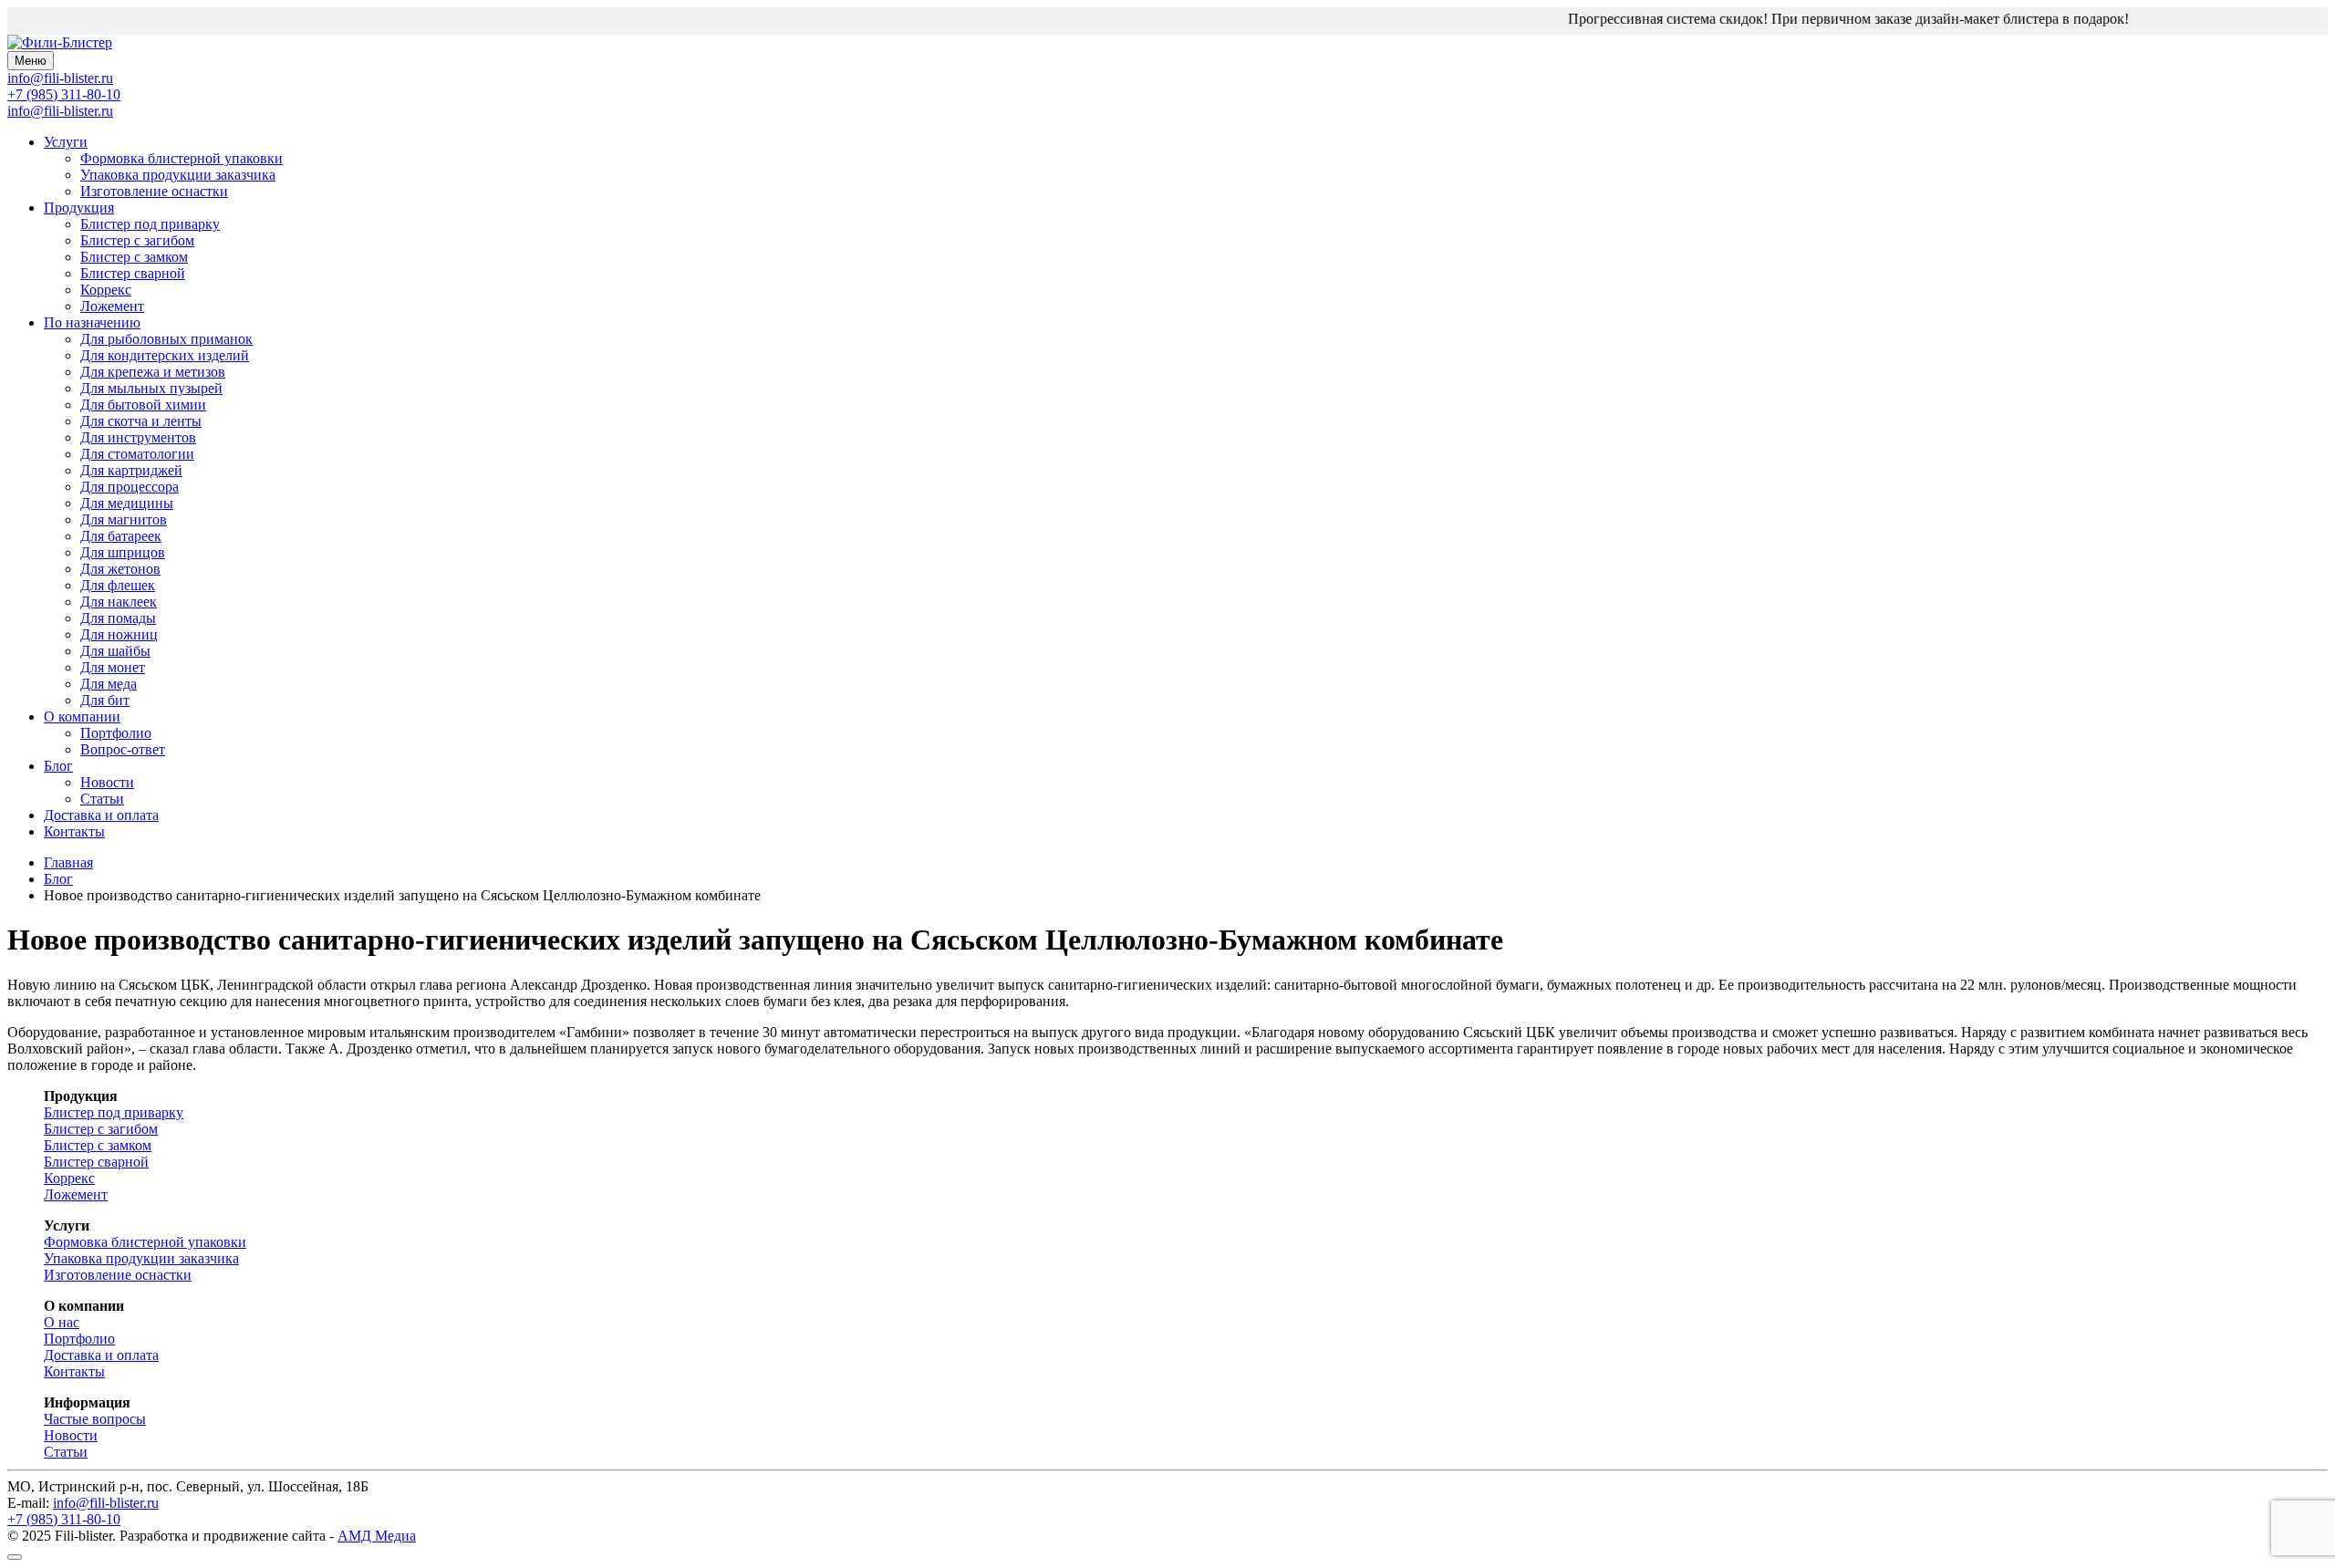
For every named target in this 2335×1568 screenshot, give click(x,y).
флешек (118, 585)
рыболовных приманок (166, 339)
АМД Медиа (377, 1536)
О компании (82, 717)
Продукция (79, 208)
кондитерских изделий (165, 355)
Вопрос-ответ (123, 749)
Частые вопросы (95, 1419)
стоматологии (137, 454)
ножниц (119, 634)
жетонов (120, 569)
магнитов (124, 519)
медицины (127, 503)
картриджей (131, 470)
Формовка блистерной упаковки (182, 158)
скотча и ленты (141, 421)
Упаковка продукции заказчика (178, 175)
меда (109, 684)
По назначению (92, 322)
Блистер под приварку (150, 224)
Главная (68, 862)
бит (105, 700)
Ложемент (112, 306)
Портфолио (116, 733)
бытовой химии (143, 405)
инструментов (138, 437)
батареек (121, 536)
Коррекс (106, 290)
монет (113, 667)
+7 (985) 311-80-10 (64, 94)
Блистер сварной (133, 273)
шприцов (123, 552)
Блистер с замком (134, 257)
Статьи (102, 799)
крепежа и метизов (153, 372)
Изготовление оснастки (154, 191)
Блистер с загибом (137, 240)
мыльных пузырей (151, 388)
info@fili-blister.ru (60, 111)
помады (118, 618)
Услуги (66, 142)
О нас (62, 1322)
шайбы (115, 651)
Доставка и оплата (101, 815)
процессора (130, 487)
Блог (58, 766)
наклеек (119, 602)
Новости (107, 782)
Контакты (74, 831)
